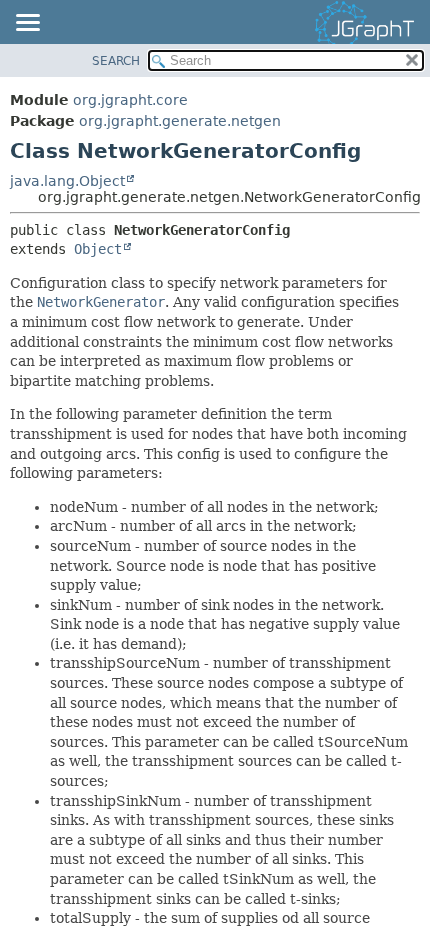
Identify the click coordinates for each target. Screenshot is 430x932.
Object (98, 249)
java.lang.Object (67, 181)
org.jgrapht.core (130, 100)
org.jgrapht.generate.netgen (180, 121)
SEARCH (116, 61)
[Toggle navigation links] (27, 24)
